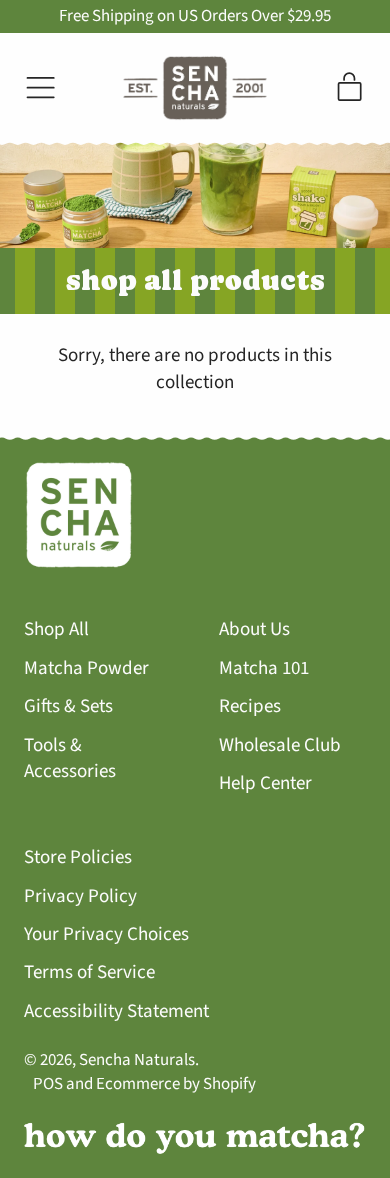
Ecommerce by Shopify (176, 1084)
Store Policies (78, 857)
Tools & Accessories (70, 759)
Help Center (265, 783)
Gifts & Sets (68, 706)
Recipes (250, 706)
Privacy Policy (80, 896)
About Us (254, 629)
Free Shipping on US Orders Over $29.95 (195, 16)
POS (48, 1084)
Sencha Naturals (137, 1060)
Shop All (56, 629)
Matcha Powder (86, 668)
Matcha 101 (264, 668)
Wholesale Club (280, 745)
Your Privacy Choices (106, 934)
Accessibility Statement (116, 1011)
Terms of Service (89, 972)
